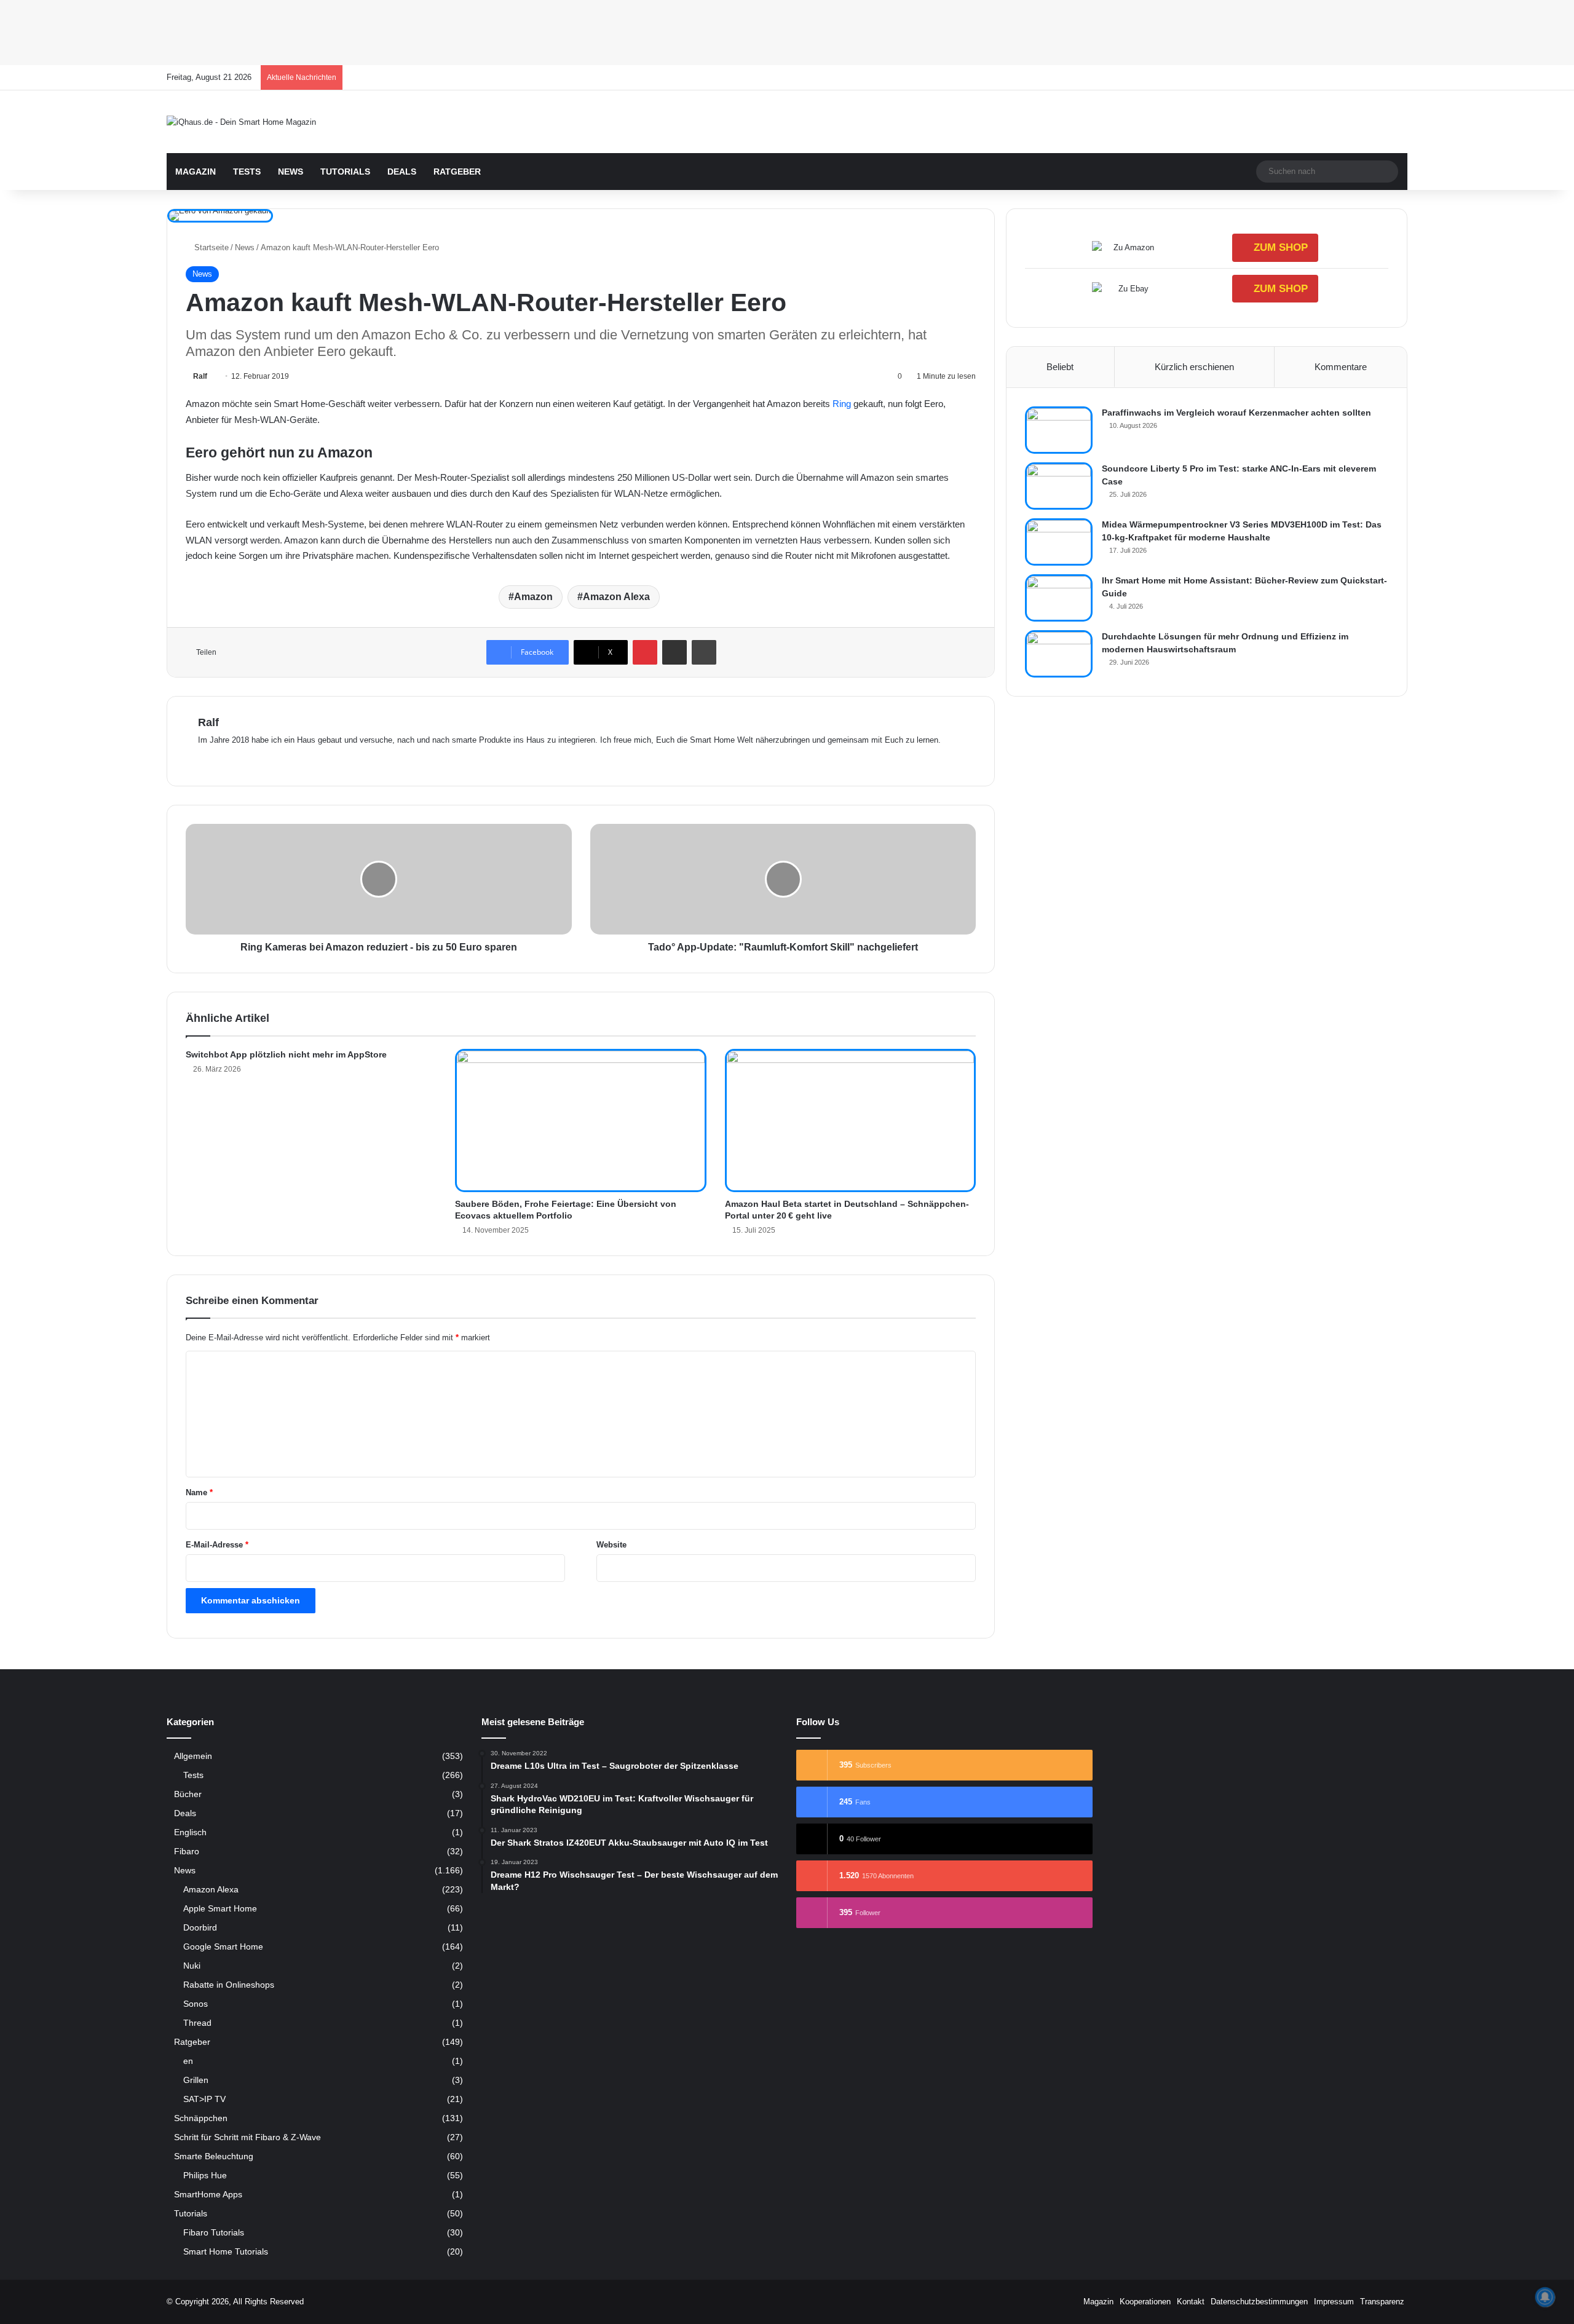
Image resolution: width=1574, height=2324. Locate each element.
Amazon (533, 597)
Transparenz (1382, 2302)
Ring (843, 404)
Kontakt (1191, 2302)
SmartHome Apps (208, 2195)
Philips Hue (205, 2175)
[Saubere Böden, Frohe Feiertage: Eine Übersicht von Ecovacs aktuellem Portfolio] (580, 1120)
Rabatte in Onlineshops (229, 1985)
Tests (247, 172)
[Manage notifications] (1545, 2297)
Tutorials (345, 172)
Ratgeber (457, 172)
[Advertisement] (369, 31)
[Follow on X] (212, 376)
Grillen (196, 2080)
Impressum (1334, 2302)
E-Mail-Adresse (217, 1545)
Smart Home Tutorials (226, 2251)
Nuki (192, 1966)
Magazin (196, 172)
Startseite (210, 247)
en (188, 2061)
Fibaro (187, 1852)
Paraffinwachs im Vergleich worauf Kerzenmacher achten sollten (1236, 413)
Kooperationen (1145, 2302)
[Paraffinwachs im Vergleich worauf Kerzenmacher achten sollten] (1059, 430)
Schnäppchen (201, 2118)
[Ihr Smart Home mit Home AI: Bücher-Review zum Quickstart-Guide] (1059, 598)
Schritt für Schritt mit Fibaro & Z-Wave (247, 2137)
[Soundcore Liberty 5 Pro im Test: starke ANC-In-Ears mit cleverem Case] (1059, 486)
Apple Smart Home (220, 1908)
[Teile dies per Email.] (674, 652)
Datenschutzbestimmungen (1259, 2302)
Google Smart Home (223, 1947)
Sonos (196, 2004)
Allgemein (193, 1756)
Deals (402, 172)
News (291, 172)
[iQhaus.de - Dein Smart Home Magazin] (241, 122)
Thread (197, 2023)
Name (199, 1492)
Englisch (190, 1832)
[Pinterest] (645, 652)
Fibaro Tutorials (214, 2232)
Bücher (188, 1794)
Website (611, 1545)
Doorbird (200, 1927)
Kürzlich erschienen (1194, 367)
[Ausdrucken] (704, 652)
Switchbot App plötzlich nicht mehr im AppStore (286, 1054)
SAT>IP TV (204, 2099)
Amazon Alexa (616, 597)
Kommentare (1341, 367)
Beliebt (1060, 367)
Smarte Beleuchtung (214, 2156)
